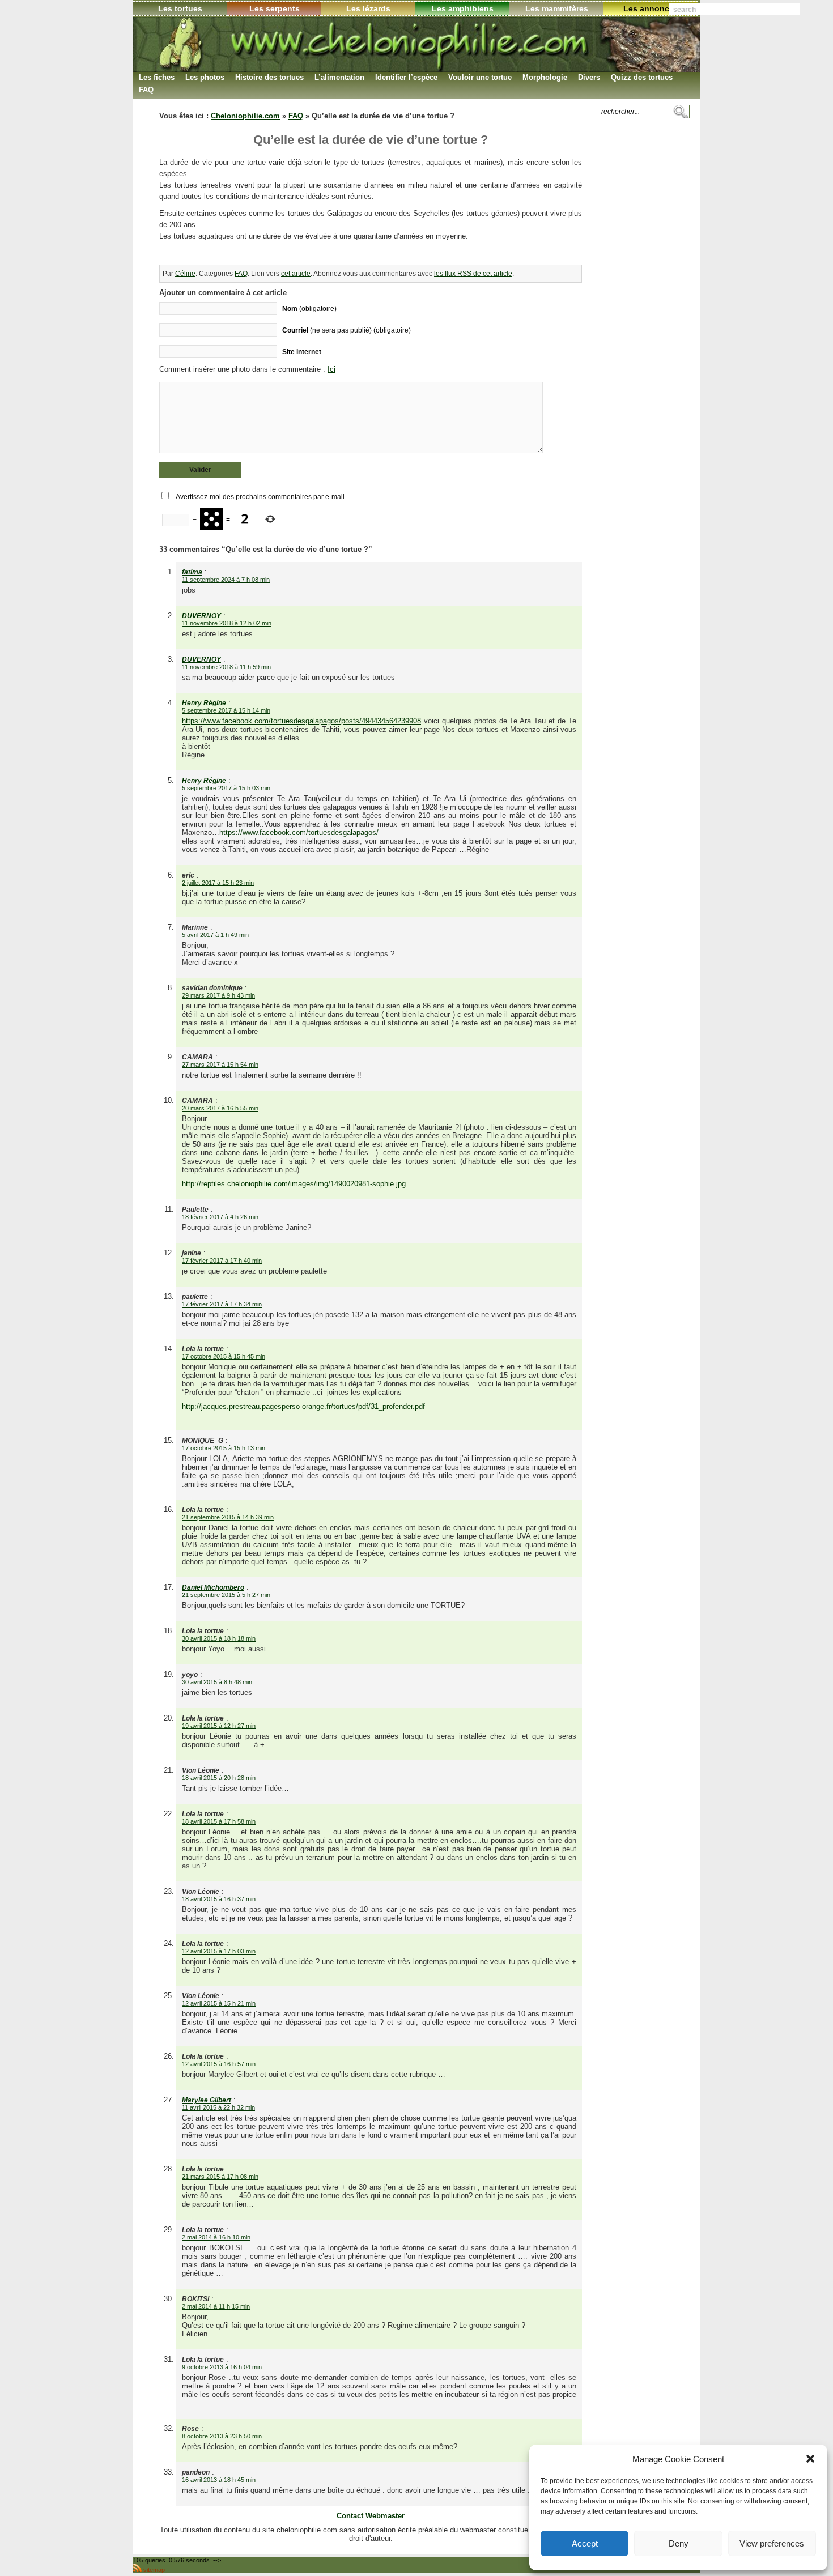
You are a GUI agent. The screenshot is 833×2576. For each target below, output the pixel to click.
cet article (296, 274)
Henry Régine (204, 703)
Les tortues (180, 8)
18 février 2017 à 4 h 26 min (220, 1217)
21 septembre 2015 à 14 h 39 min (228, 1517)
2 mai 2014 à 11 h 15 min (216, 2306)
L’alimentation (339, 77)
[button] (810, 2459)
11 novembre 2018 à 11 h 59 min (226, 667)
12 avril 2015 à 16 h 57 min (219, 2064)
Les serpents (275, 8)
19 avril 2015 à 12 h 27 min (219, 1726)
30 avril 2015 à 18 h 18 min (219, 1638)
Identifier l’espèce (406, 77)
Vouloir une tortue (480, 77)
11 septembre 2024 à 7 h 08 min (226, 580)
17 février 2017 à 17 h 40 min (222, 1261)
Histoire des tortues (269, 77)
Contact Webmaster (371, 2516)
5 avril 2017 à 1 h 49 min (215, 935)
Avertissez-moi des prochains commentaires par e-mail (260, 497)
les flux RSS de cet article (473, 274)
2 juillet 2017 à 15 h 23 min (218, 883)
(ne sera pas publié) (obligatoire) (347, 330)
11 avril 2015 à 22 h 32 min (218, 2107)
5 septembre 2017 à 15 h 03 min (226, 788)
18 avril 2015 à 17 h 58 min (219, 1821)
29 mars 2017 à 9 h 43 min (218, 995)
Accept (585, 2543)
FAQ (296, 116)
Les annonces (651, 8)
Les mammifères (557, 8)
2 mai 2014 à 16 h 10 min (216, 2237)
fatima (192, 572)
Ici (331, 369)
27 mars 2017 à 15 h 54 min (220, 1065)
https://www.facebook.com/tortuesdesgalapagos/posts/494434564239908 (301, 721)
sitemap (154, 2570)
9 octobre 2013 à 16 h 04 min (222, 2367)
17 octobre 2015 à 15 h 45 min (224, 1356)
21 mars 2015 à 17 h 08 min (220, 2177)
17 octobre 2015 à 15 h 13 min (224, 1448)
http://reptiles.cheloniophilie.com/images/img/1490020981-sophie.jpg (294, 1184)
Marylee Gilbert (207, 2100)
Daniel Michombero (213, 1587)
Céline (185, 274)
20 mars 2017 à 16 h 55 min (220, 1108)
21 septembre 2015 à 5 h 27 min (226, 1595)
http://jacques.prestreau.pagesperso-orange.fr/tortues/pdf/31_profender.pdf (303, 1406)
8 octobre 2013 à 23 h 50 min (222, 2436)
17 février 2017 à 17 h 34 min (222, 1304)
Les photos (205, 77)
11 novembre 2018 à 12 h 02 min (227, 623)
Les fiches (157, 77)
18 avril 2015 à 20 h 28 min (219, 1778)
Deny (679, 2543)
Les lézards (368, 8)
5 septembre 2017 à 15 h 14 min (226, 710)
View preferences (772, 2543)
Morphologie (545, 77)
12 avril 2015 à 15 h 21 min (219, 2003)
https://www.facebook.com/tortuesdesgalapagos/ (299, 833)
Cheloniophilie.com (245, 116)
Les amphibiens (463, 8)
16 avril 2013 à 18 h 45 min (219, 2480)
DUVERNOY (201, 616)
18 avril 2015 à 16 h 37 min (219, 1899)
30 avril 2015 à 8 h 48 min (217, 1682)
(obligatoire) (309, 308)
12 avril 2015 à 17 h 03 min (219, 1951)
